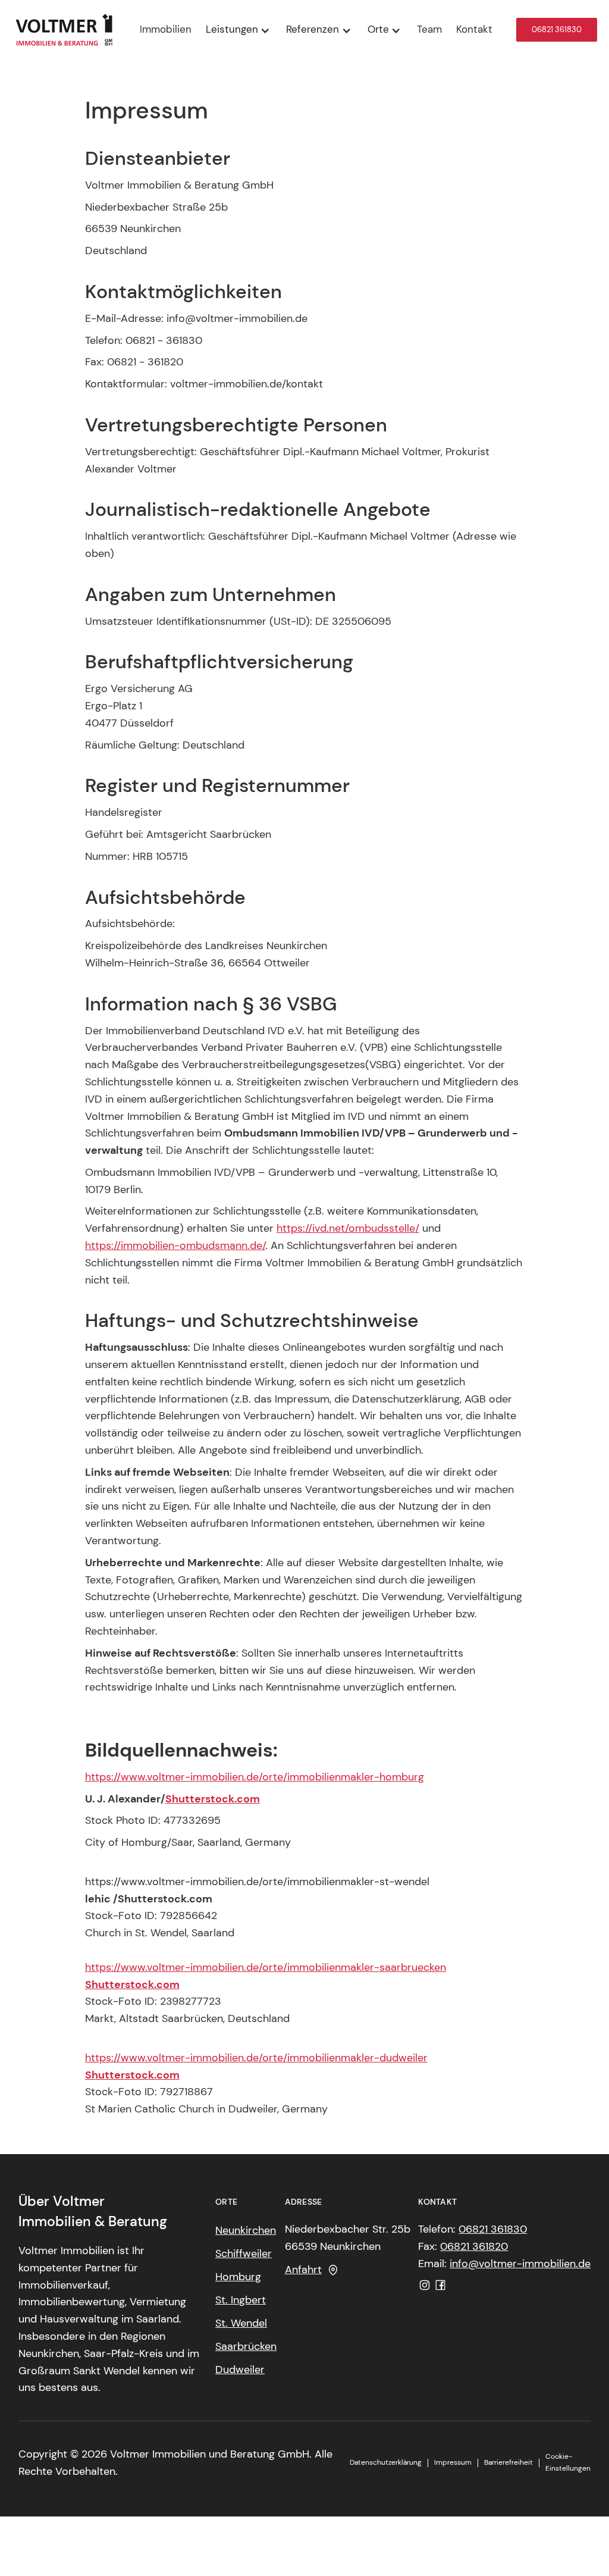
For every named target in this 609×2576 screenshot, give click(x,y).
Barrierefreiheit (508, 2462)
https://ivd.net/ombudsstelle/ (348, 1228)
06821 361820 (474, 2246)
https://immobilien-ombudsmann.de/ (175, 1245)
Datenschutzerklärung (386, 2462)
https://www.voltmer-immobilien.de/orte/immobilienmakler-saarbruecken (266, 1967)
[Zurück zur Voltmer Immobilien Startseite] (64, 30)
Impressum (453, 2462)
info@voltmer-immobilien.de (520, 2264)
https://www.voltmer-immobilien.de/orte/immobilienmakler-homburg (255, 1777)
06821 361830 (557, 29)
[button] (239, 30)
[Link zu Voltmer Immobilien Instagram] (425, 2285)
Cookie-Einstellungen (568, 2462)
